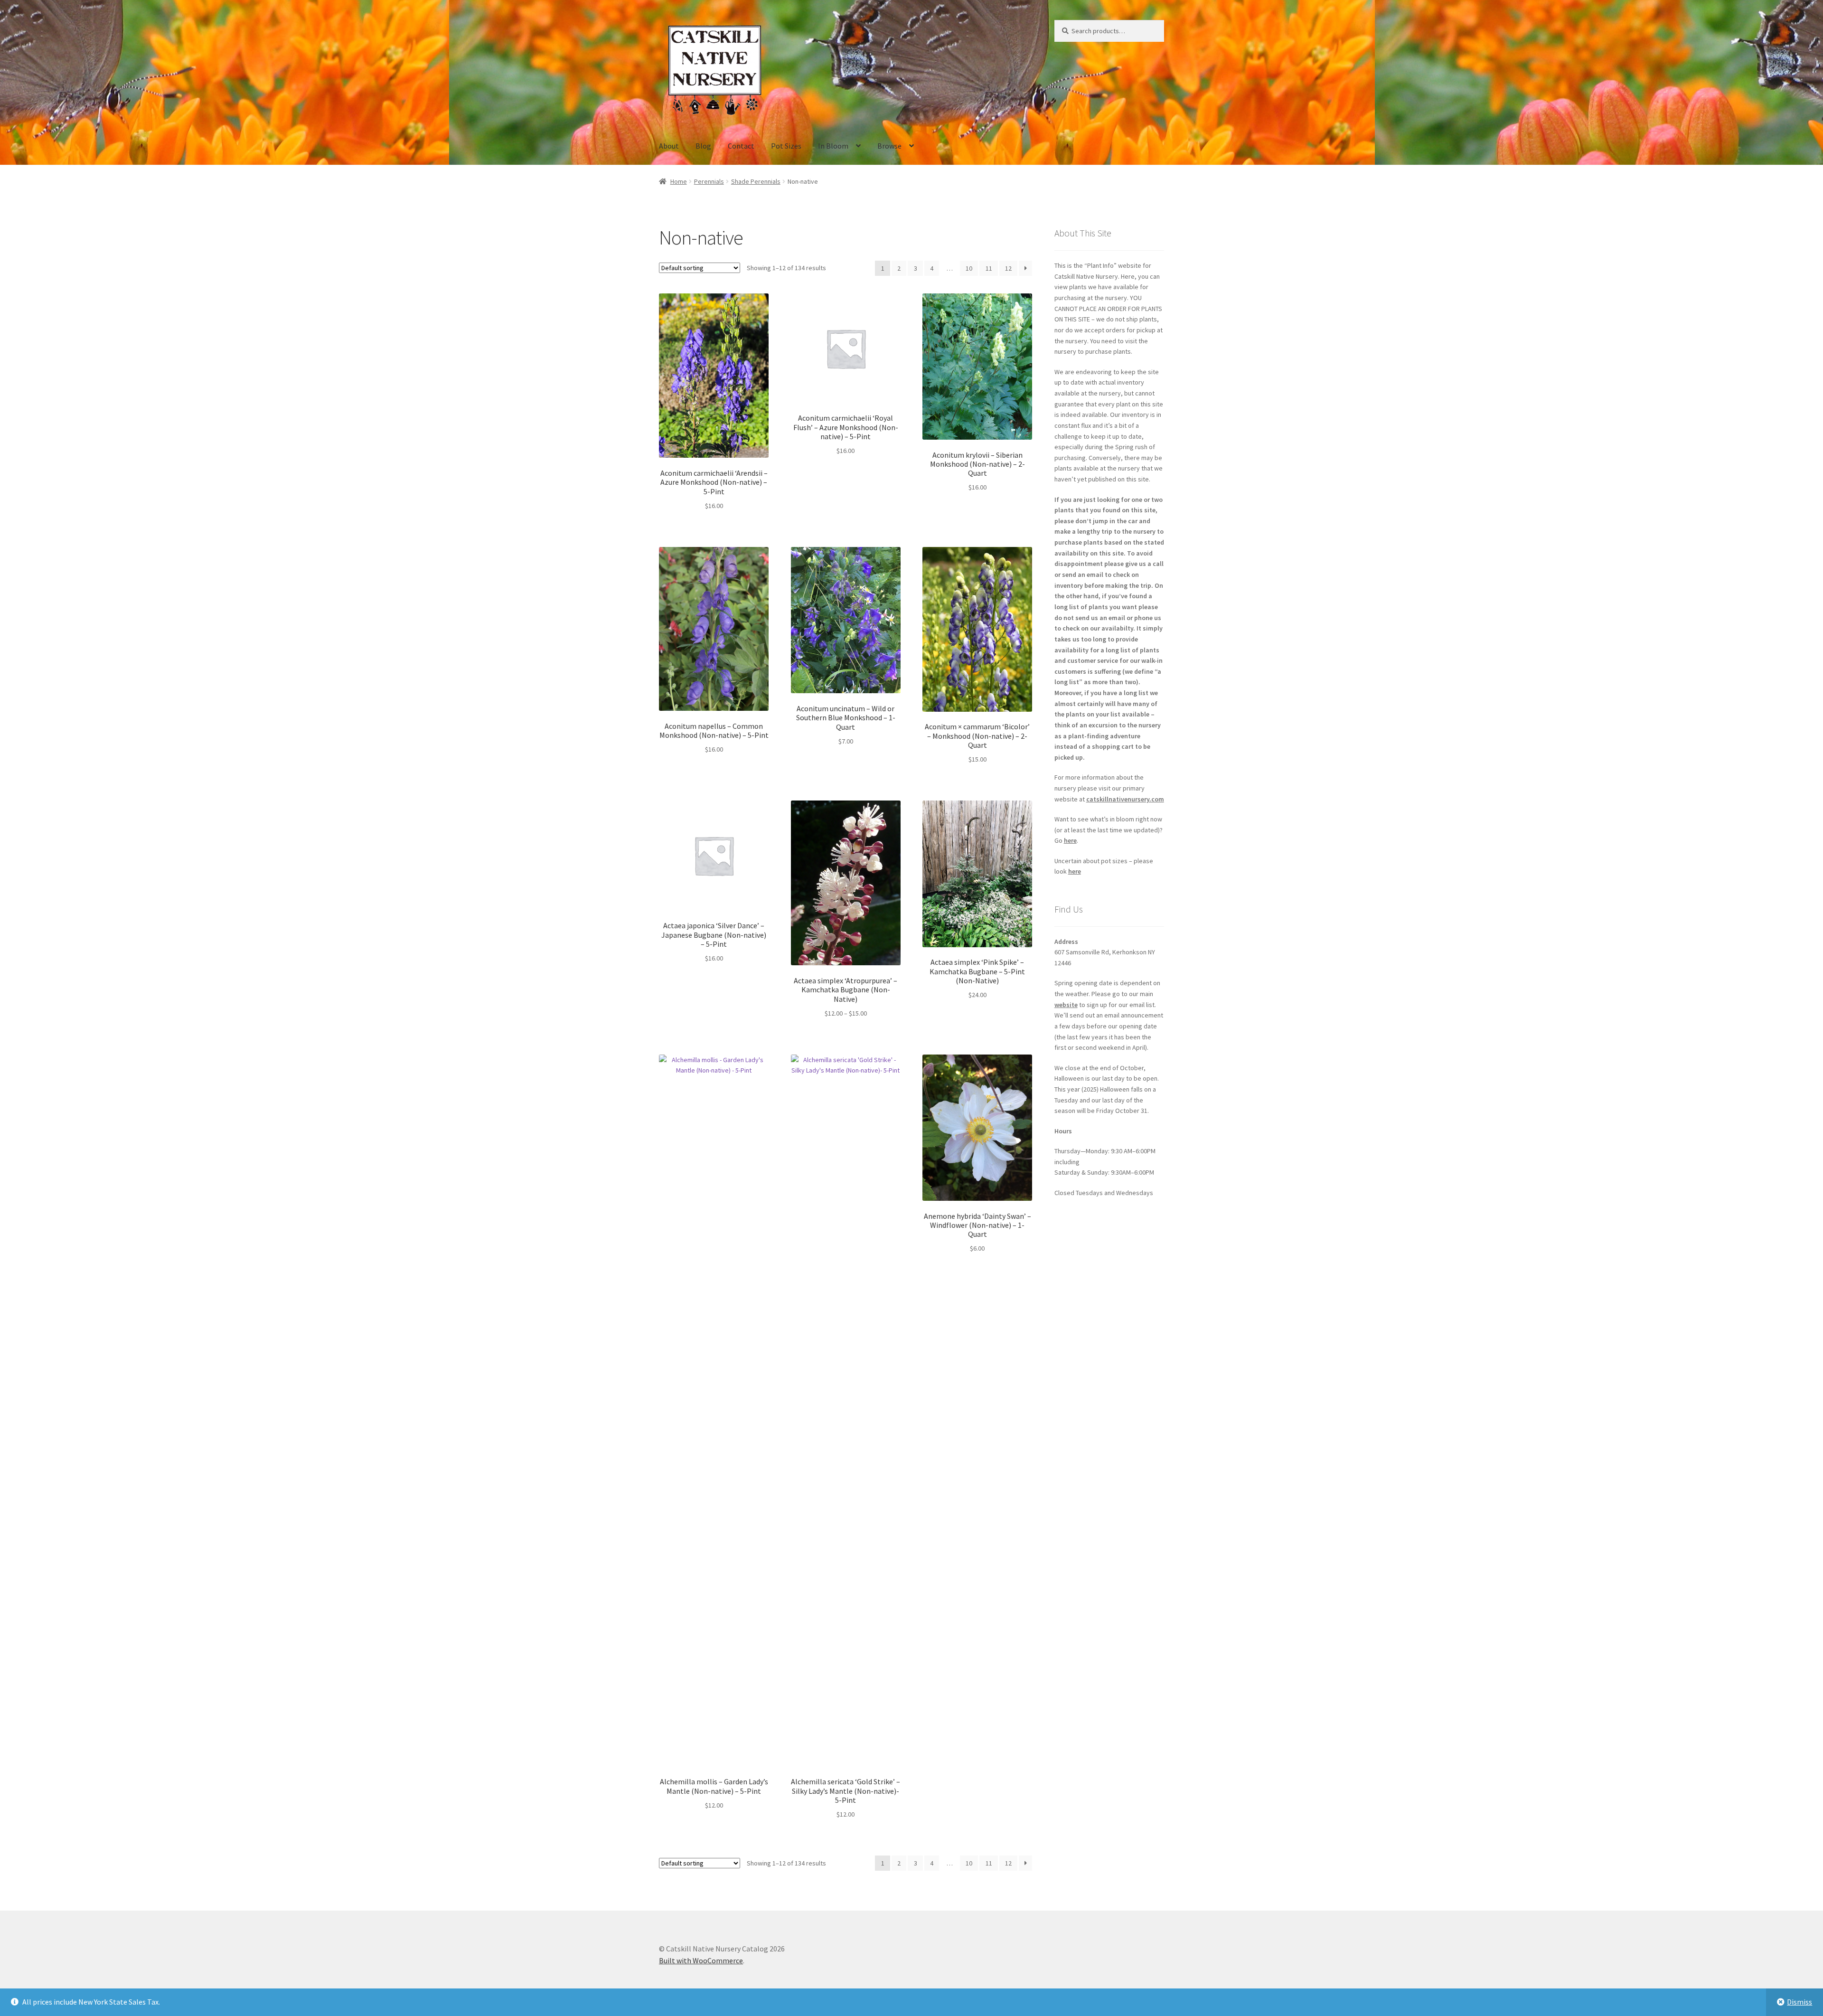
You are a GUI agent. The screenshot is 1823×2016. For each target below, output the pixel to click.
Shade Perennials (756, 181)
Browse (889, 146)
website (1066, 1005)
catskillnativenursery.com (1125, 799)
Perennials (709, 181)
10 (969, 268)
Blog (703, 146)
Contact (741, 146)
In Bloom (833, 146)
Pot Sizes (786, 146)
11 (989, 268)
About (669, 146)
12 (1008, 268)
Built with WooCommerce (701, 1960)
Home (679, 181)
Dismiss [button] (1800, 2002)
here (1070, 840)
